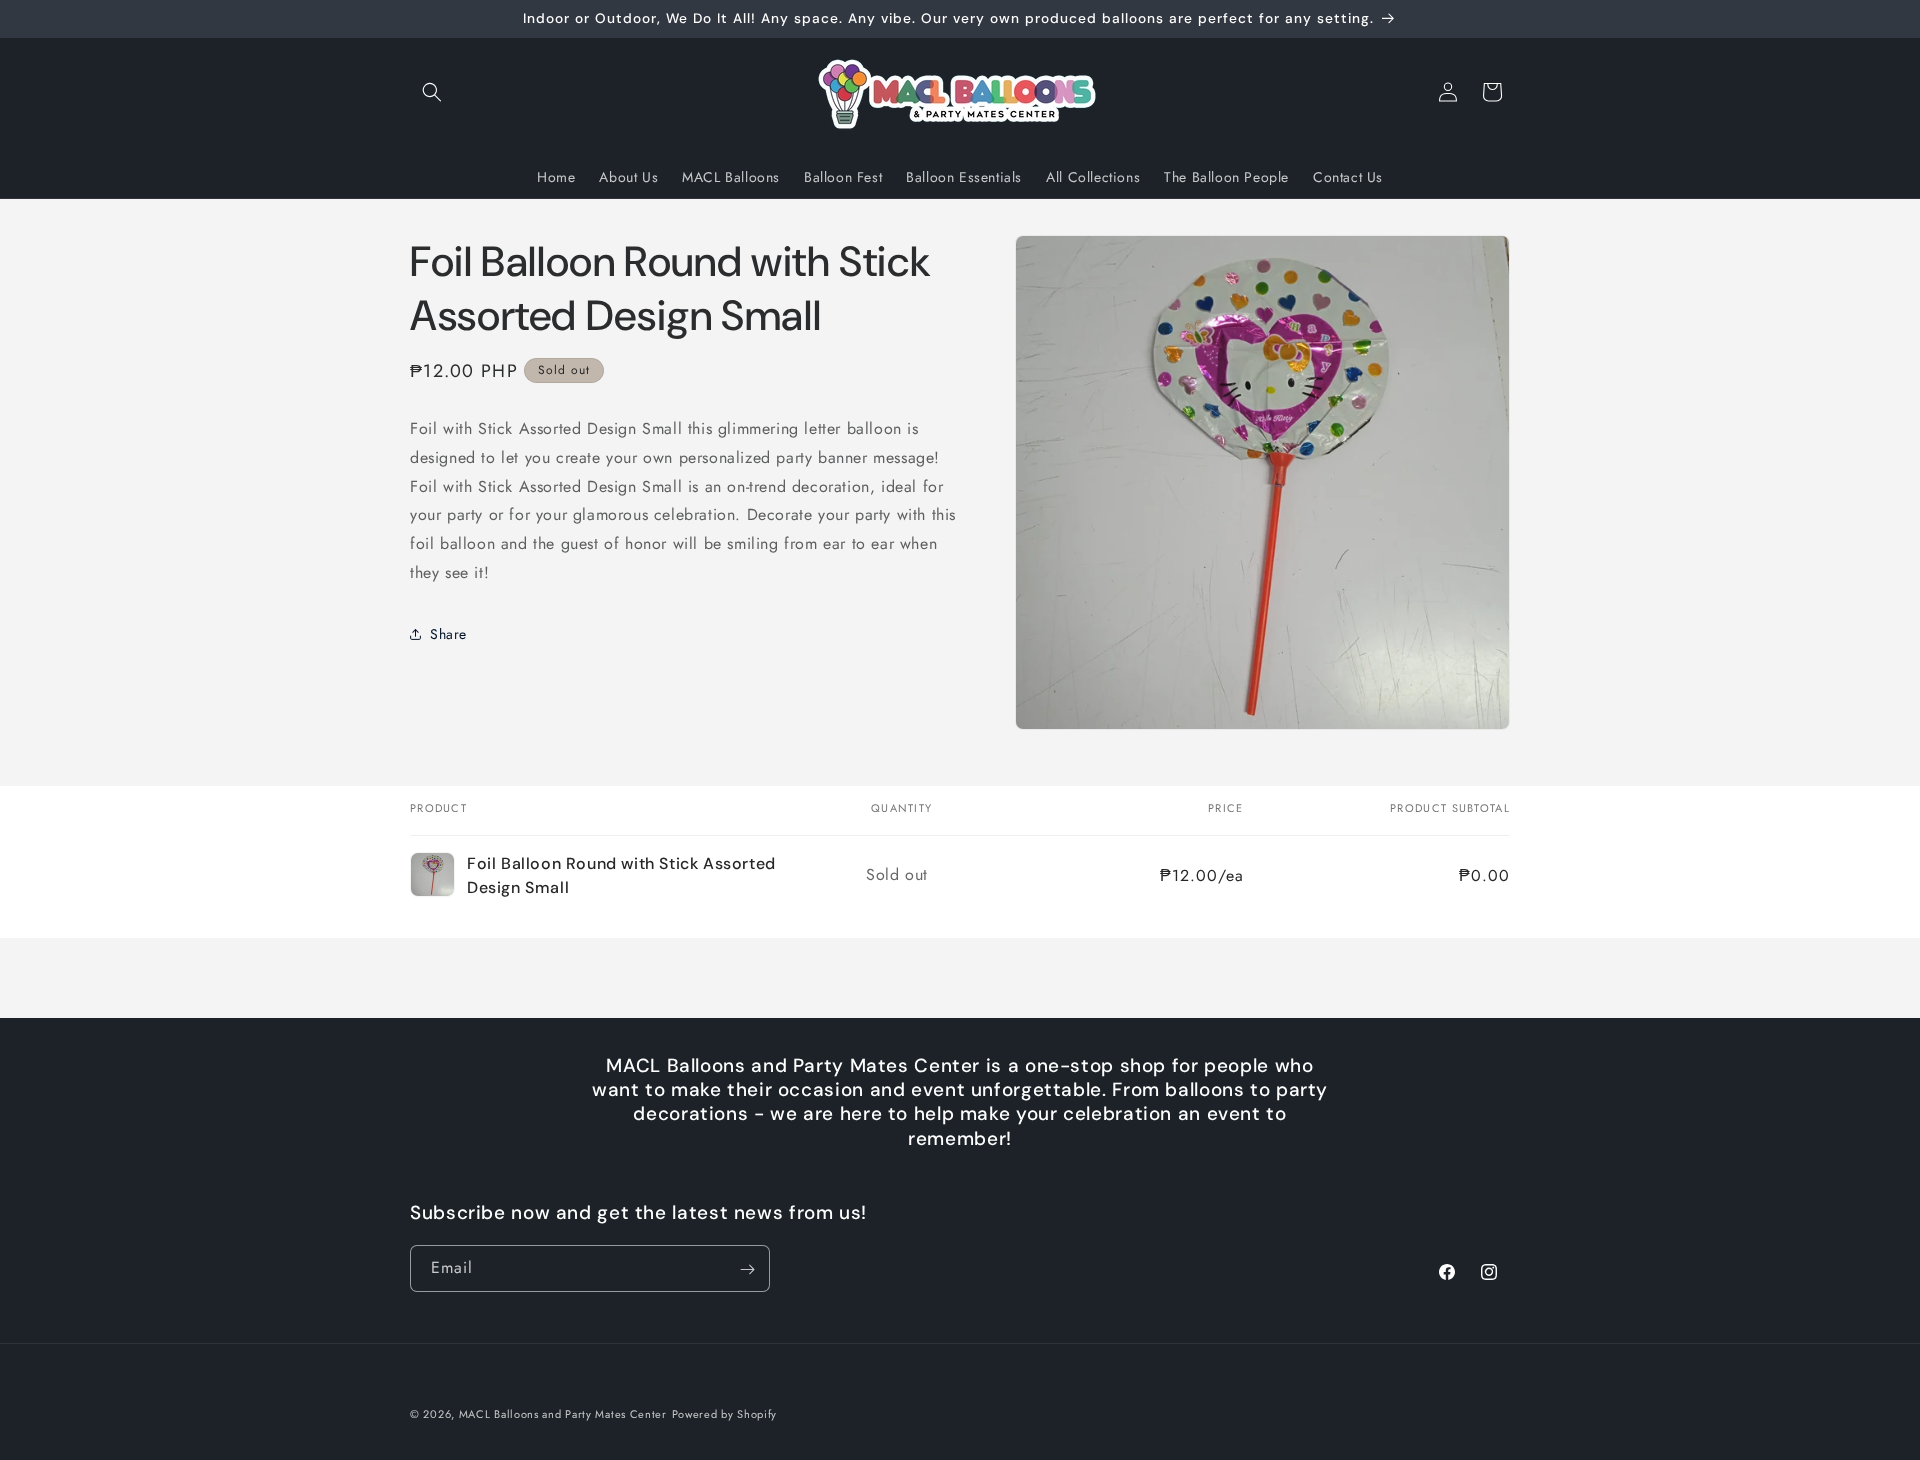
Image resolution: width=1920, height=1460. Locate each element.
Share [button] (448, 634)
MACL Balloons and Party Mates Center (563, 1414)
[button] (432, 92)
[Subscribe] (747, 1269)
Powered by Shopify (725, 1414)
